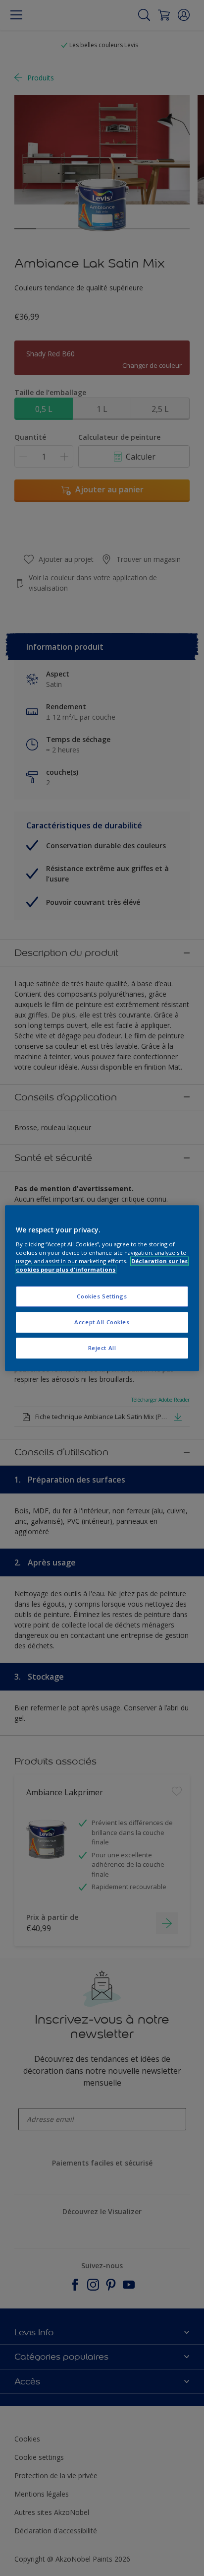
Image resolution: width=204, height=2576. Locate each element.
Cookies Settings (102, 1296)
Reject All (102, 1348)
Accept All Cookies (102, 1322)
